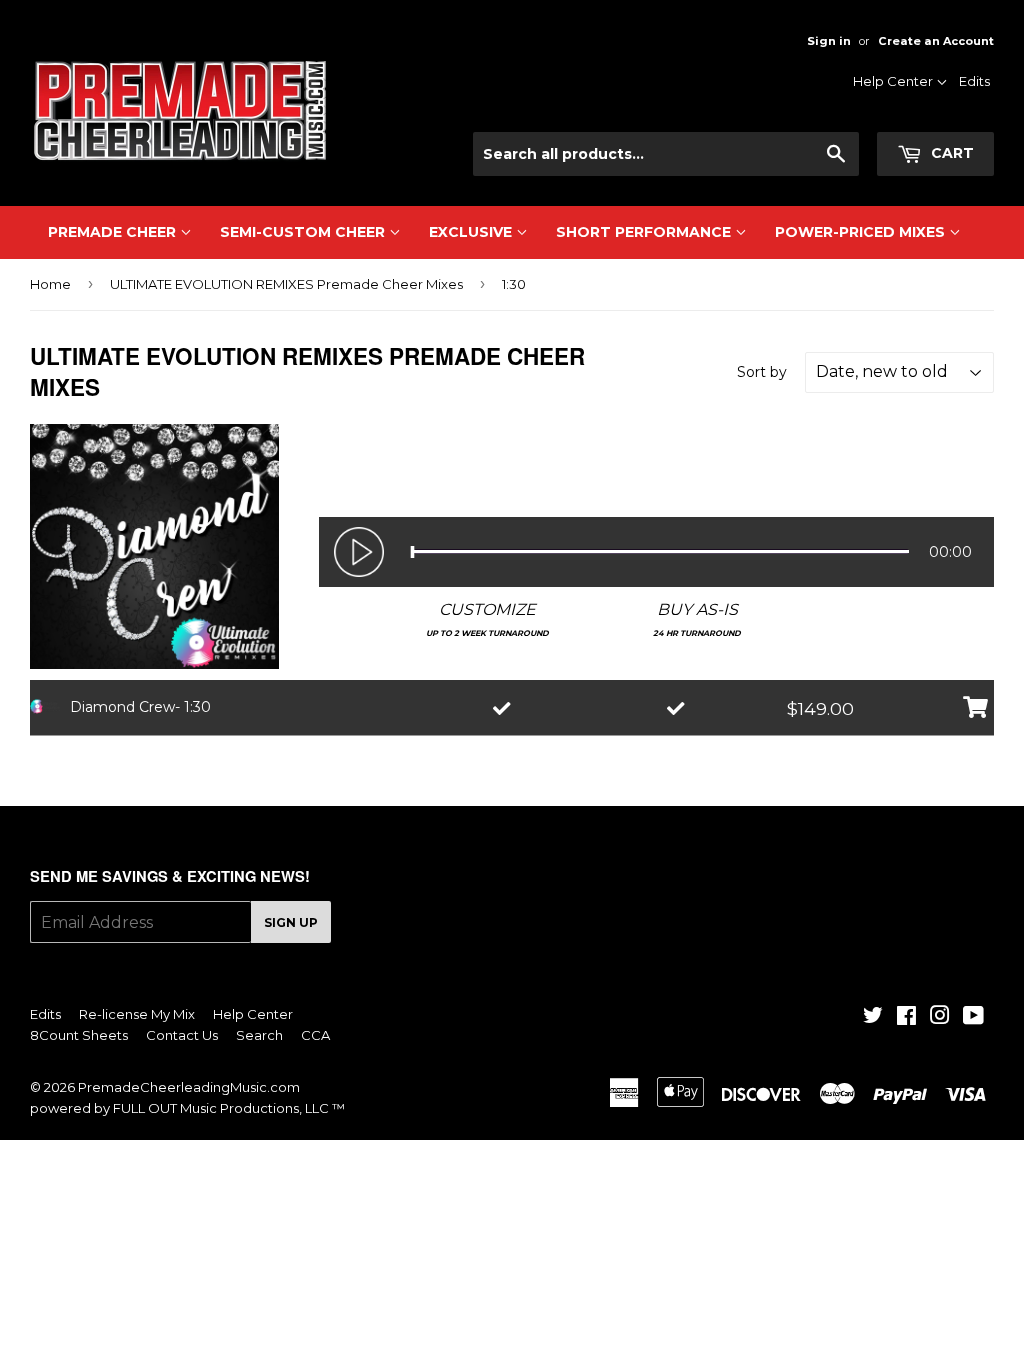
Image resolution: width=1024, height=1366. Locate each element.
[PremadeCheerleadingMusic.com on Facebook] (906, 1018)
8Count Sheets (79, 1035)
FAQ (916, 163)
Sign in (829, 41)
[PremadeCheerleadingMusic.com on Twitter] (873, 1018)
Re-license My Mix (137, 1014)
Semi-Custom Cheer (304, 232)
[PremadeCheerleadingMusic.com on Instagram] (940, 1018)
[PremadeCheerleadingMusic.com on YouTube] (973, 1018)
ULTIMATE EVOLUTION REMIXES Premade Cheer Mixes (286, 284)
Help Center (894, 81)
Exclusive (472, 232)
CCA (315, 1035)
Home (50, 284)
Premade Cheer (114, 232)
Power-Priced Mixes (862, 232)
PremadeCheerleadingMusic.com (189, 1087)
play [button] (359, 552)
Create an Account (936, 41)
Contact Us (895, 137)
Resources (896, 111)
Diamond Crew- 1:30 (140, 707)
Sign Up (291, 922)
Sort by (762, 372)
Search (259, 1035)
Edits (974, 81)
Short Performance (645, 232)
